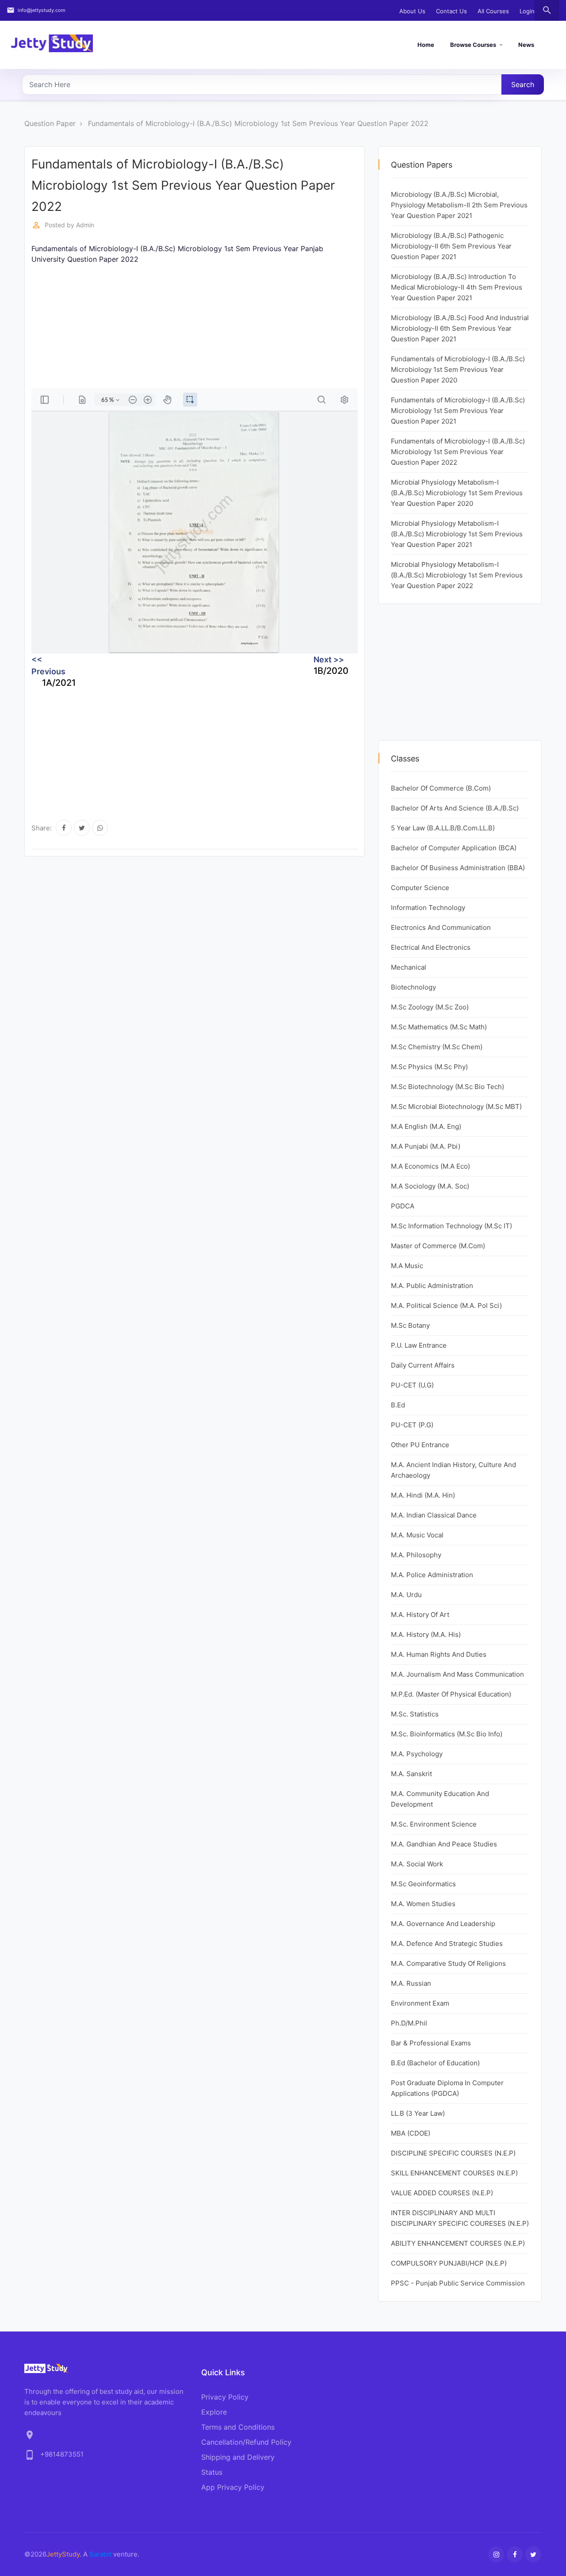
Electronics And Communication (441, 927)
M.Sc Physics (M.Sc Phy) (429, 1067)
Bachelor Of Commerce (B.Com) (441, 788)
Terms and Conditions (238, 2427)
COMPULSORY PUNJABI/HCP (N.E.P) (449, 2263)
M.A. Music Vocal (417, 1535)
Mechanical (409, 967)
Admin (85, 225)
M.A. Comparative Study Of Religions (448, 1963)
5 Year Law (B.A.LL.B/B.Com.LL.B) (443, 828)
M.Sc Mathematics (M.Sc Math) (439, 1027)
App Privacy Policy (233, 2487)
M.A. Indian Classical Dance (434, 1515)
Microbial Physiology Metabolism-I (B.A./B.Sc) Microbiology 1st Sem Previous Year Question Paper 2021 (457, 534)
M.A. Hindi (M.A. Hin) (423, 1495)
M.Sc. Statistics (415, 1714)
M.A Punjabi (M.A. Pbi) (426, 1146)
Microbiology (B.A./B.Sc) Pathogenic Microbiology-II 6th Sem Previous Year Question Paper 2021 (451, 246)
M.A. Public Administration (432, 1286)
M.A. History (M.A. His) (426, 1634)
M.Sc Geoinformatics (423, 1884)
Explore (214, 2412)
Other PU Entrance (420, 1445)
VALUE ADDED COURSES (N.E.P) (442, 2193)
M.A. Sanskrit (411, 1774)
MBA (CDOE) (411, 2133)
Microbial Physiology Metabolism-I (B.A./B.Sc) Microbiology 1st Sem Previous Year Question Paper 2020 (457, 493)
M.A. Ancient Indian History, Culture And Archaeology (453, 1470)
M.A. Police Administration (432, 1575)
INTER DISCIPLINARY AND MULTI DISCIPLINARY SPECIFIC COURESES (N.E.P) (460, 2218)
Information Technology (428, 908)
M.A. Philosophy (416, 1555)
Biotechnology (413, 987)
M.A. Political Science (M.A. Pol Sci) (446, 1305)
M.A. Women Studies (423, 1904)
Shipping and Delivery (238, 2457)
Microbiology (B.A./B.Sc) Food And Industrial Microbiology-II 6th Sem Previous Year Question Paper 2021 (460, 328)
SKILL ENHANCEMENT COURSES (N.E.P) (454, 2173)
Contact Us (451, 11)
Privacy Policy (225, 2397)
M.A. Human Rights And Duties (439, 1654)
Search (523, 84)
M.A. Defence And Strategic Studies (447, 1943)
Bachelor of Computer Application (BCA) (454, 848)
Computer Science (420, 888)
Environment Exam (420, 2003)
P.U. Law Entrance (419, 1345)
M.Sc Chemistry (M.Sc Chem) (437, 1047)
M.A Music (407, 1266)
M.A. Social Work (417, 1864)
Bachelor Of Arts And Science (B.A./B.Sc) (455, 808)
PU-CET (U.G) (412, 1385)
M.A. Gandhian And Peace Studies (444, 1844)
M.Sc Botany (410, 1325)
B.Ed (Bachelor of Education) (435, 2063)
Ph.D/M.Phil (409, 2023)
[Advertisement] (195, 326)
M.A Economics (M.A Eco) (430, 1166)
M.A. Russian (411, 1983)
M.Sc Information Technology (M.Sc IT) (451, 1226)
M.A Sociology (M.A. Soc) (430, 1186)
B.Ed (398, 1405)
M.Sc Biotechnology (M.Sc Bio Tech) (447, 1087)
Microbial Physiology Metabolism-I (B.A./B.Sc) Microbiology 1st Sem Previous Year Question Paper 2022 (457, 575)
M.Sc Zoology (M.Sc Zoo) (430, 1007)
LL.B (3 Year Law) (418, 2113)
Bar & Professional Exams (431, 2043)
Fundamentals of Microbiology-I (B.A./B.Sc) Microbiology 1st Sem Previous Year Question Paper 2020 (458, 369)
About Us (412, 11)
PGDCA (403, 1206)
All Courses (493, 11)
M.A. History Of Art (420, 1615)
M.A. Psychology (417, 1754)
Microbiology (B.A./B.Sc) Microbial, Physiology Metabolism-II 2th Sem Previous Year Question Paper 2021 (459, 205)
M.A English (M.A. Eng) (426, 1126)
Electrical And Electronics (431, 947)
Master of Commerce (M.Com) (438, 1246)
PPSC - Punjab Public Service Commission (458, 2283)
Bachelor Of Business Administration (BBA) (458, 868)
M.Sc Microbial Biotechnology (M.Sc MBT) (456, 1106)
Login (527, 11)
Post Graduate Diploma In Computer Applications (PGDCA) (447, 2088)
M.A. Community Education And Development (440, 1799)
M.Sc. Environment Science (434, 1824)
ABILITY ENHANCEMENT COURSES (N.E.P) (458, 2243)
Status (212, 2472)
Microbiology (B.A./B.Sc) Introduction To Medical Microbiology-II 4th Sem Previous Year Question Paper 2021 (457, 287)
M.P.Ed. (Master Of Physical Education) (451, 1694)
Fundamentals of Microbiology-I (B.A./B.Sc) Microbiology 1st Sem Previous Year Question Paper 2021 (458, 411)
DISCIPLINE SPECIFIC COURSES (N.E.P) (453, 2153)
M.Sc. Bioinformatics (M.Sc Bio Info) (447, 1734)
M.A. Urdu (406, 1595)
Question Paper (50, 123)
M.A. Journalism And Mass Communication (457, 1674)
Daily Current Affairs (423, 1365)
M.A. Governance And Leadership (443, 1924)
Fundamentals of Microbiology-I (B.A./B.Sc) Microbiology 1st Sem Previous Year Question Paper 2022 (258, 123)
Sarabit (100, 2554)
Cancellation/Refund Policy (246, 2442)
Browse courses (473, 45)
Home (426, 45)
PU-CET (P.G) (412, 1425)
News (526, 45)
